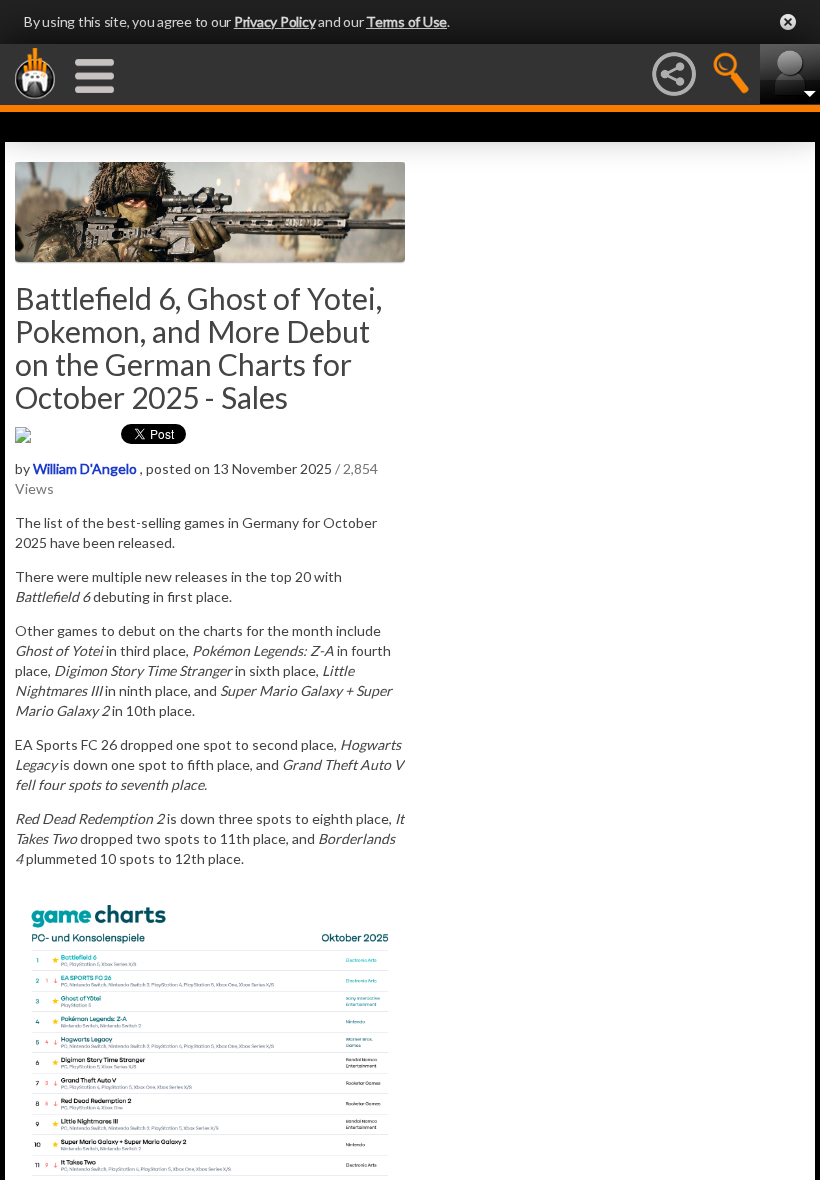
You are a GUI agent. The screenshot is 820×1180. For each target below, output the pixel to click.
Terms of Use (406, 21)
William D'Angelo (85, 468)
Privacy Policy (275, 21)
